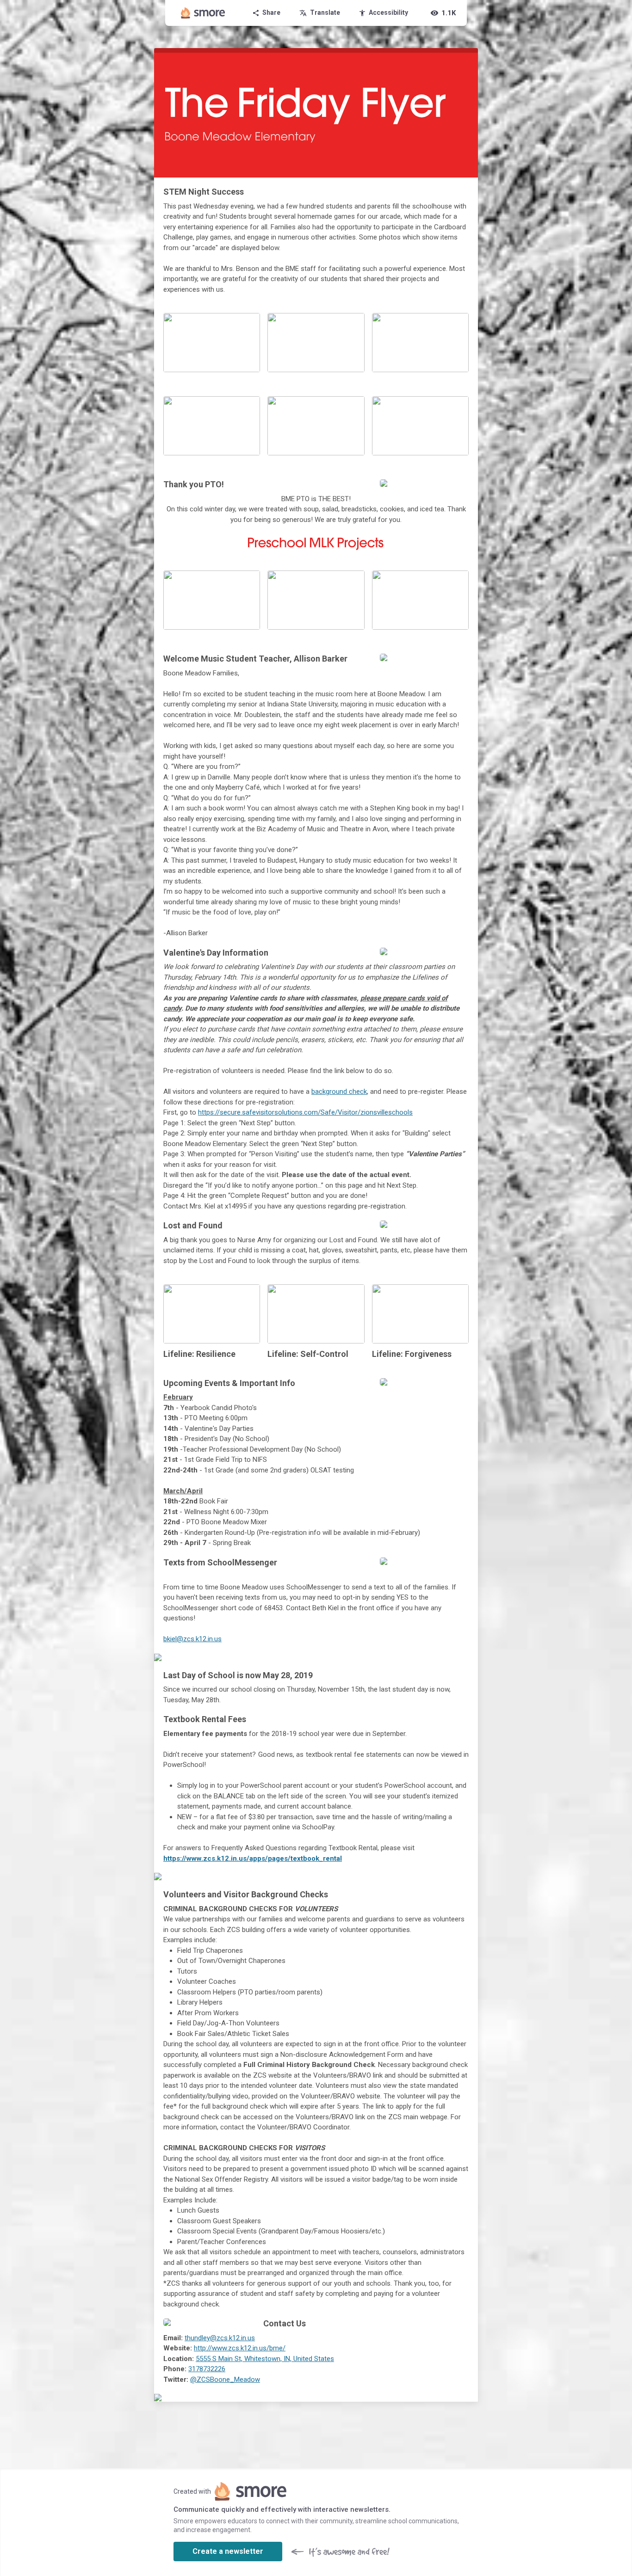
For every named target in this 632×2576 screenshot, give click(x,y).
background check (339, 1092)
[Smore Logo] (203, 13)
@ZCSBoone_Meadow (225, 2380)
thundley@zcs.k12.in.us (220, 2338)
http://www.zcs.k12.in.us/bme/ (240, 2348)
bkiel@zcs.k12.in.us (192, 1639)
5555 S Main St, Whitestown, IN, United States (265, 2359)
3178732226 (207, 2369)
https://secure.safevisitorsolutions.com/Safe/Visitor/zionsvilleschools (305, 1112)
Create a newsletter (228, 2551)
